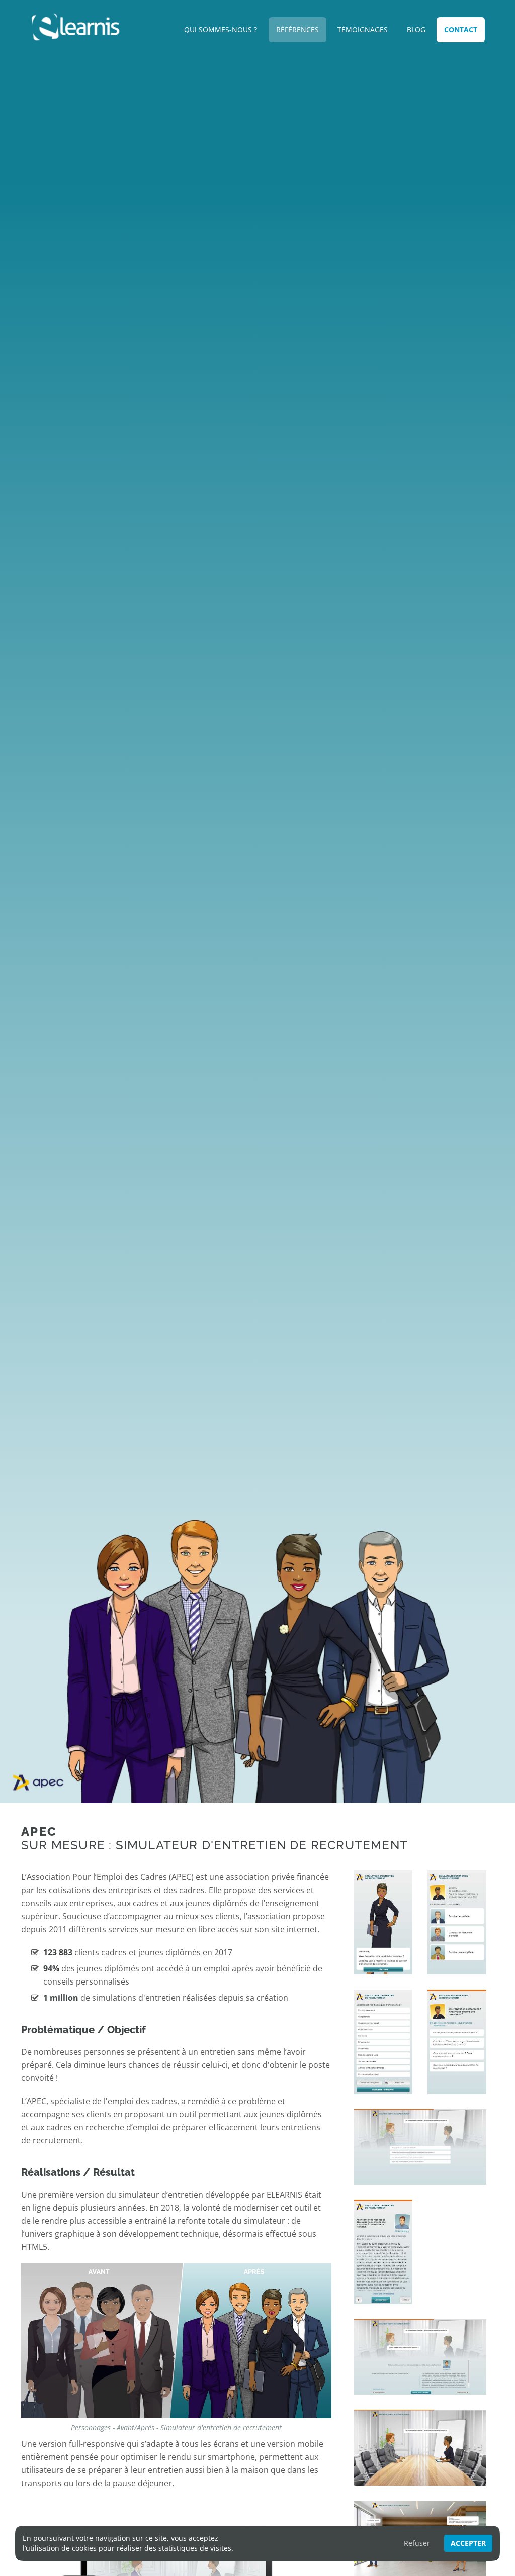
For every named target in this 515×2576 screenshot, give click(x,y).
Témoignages (363, 29)
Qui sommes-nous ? (221, 29)
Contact (461, 29)
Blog (416, 29)
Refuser (417, 2543)
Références (297, 29)
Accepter (468, 2543)
